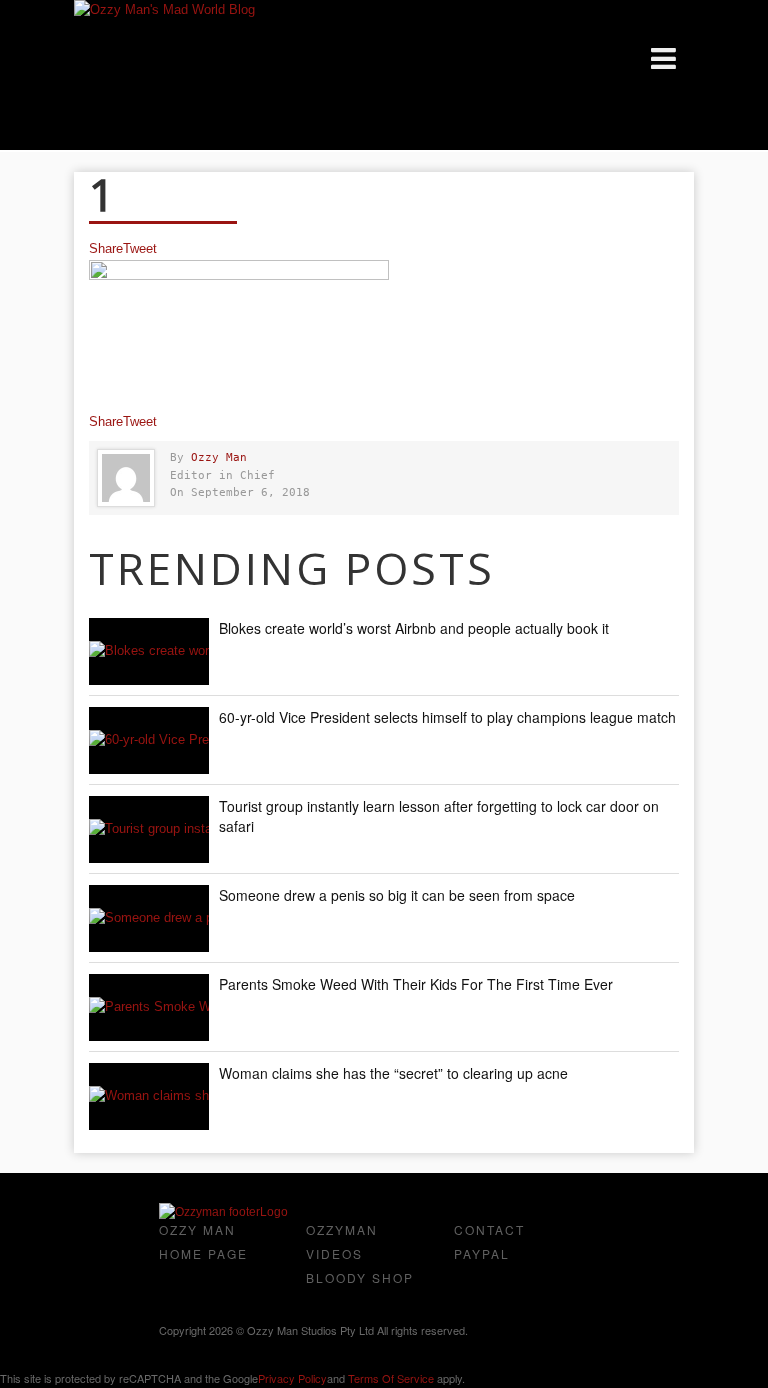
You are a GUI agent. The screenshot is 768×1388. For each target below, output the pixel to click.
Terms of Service (391, 1378)
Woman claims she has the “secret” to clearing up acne (393, 1073)
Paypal (482, 1253)
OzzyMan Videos (342, 1241)
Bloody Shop (360, 1277)
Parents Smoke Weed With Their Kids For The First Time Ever (416, 984)
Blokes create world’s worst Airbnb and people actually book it (414, 628)
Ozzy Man (219, 457)
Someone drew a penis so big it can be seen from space (397, 895)
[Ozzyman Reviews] (223, 1212)
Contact (489, 1229)
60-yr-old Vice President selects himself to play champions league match (447, 717)
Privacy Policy (292, 1378)
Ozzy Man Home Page (203, 1241)
